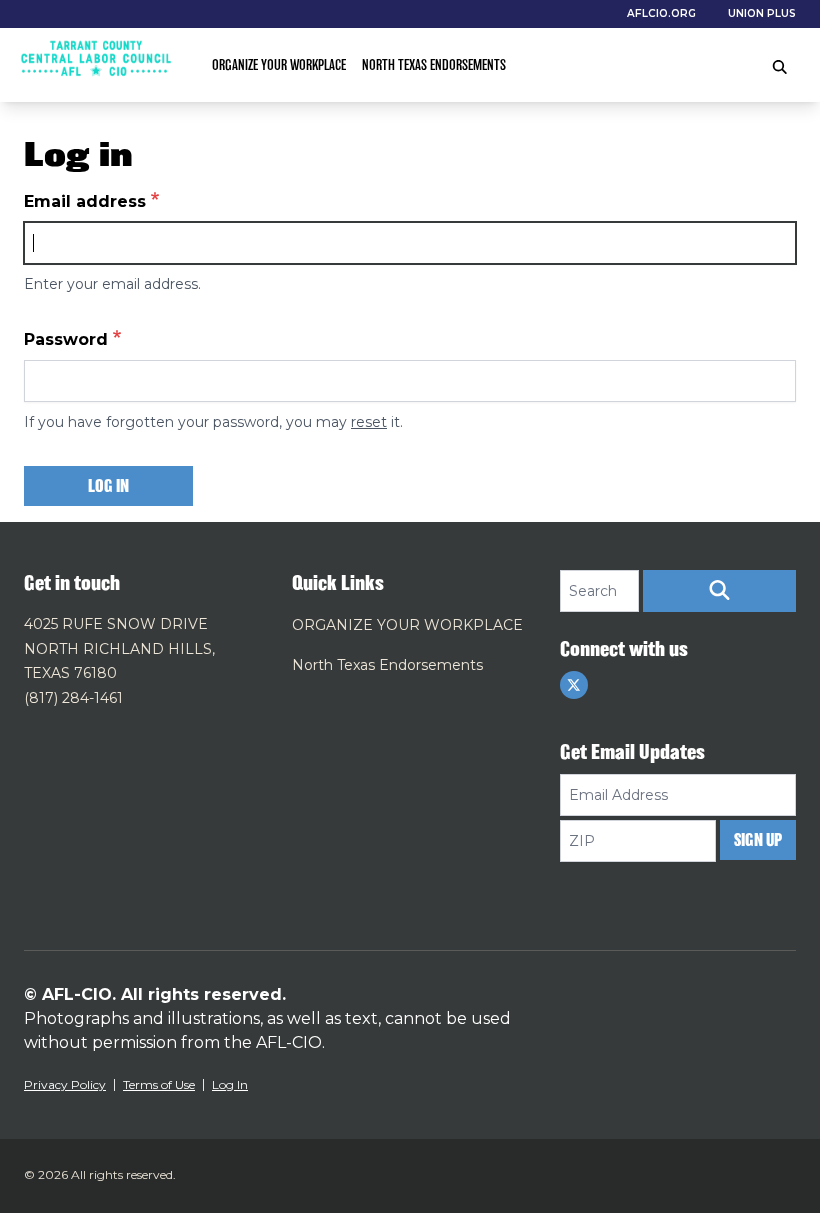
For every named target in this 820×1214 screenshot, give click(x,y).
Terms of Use (159, 1084)
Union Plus (762, 13)
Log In (230, 1084)
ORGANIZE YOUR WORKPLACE (279, 65)
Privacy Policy (65, 1084)
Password (66, 339)
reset (369, 422)
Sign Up (758, 840)
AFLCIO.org (661, 13)
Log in (108, 486)
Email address (85, 201)
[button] (719, 591)
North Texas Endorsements (434, 65)
